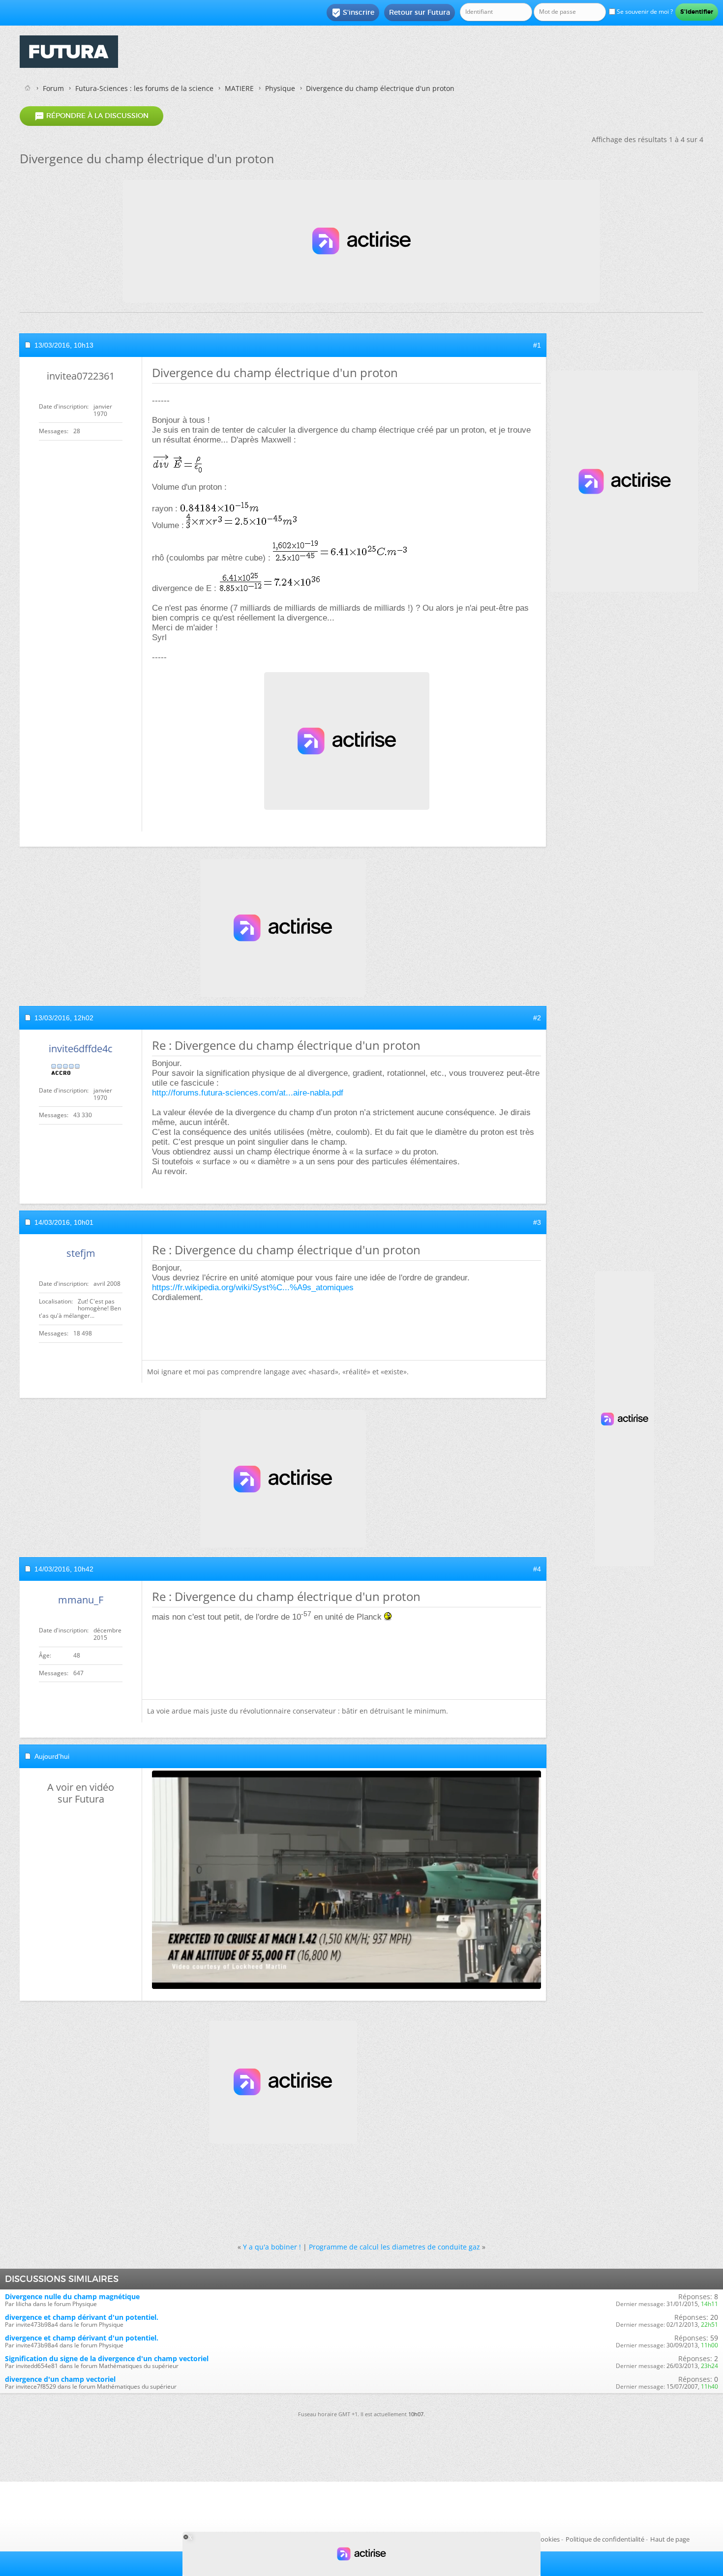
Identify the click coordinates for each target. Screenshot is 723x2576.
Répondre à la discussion (91, 116)
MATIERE (239, 88)
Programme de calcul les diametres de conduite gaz (394, 2247)
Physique (280, 88)
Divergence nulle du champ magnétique (72, 2296)
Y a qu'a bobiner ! (272, 2247)
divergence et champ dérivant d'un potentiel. (82, 2317)
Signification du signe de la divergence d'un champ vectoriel (107, 2358)
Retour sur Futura (420, 12)
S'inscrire (353, 13)
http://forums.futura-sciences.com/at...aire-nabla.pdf (248, 1093)
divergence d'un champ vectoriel (60, 2379)
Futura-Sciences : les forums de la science (144, 88)
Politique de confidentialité (605, 2539)
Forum (53, 88)
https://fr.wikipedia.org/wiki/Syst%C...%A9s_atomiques (253, 1288)
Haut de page (670, 2539)
